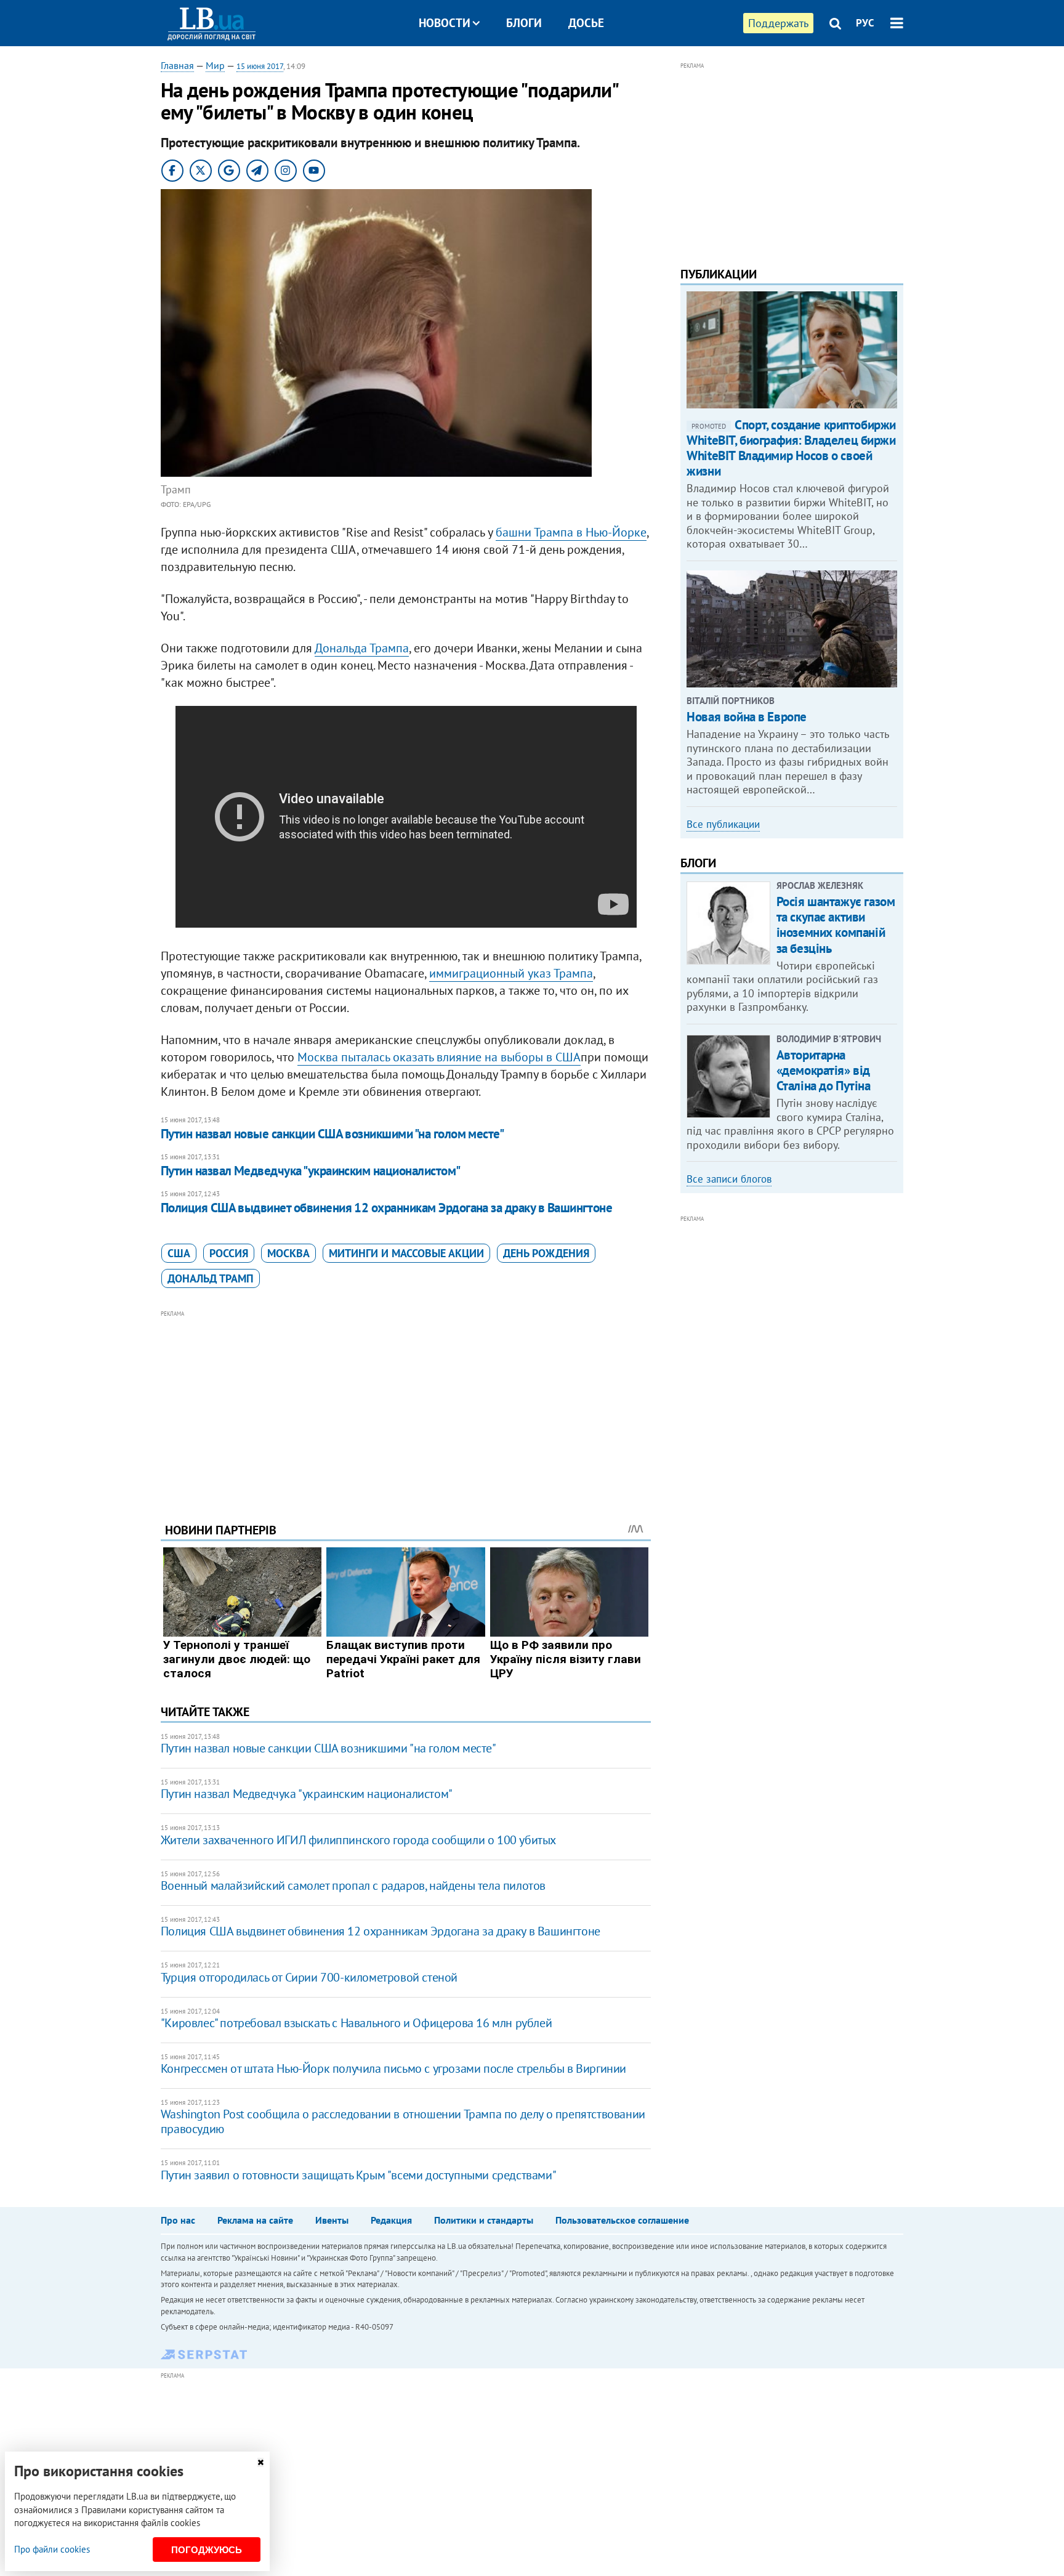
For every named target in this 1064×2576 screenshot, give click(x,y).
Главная (177, 65)
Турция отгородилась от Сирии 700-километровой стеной (309, 1977)
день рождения (546, 1253)
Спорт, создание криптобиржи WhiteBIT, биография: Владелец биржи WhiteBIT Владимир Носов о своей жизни (791, 448)
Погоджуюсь (207, 2550)
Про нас (178, 2220)
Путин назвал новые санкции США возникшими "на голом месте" (332, 1134)
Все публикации (723, 824)
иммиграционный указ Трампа (511, 973)
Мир (215, 65)
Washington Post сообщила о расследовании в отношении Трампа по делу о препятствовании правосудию (403, 2121)
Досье (586, 23)
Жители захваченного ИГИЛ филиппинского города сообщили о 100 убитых (358, 1840)
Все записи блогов (729, 1179)
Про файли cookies (52, 2549)
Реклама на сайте (255, 2220)
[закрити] (260, 2462)
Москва (288, 1253)
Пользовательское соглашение (622, 2220)
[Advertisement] (406, 1407)
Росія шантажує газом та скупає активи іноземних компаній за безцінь (836, 925)
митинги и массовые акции (406, 1253)
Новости (445, 23)
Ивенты (332, 2220)
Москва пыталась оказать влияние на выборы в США (439, 1057)
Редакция (391, 2220)
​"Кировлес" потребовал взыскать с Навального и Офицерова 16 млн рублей (356, 2023)
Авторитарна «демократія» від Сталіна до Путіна (824, 1070)
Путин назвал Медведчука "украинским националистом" (311, 1171)
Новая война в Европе (747, 717)
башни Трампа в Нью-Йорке (571, 532)
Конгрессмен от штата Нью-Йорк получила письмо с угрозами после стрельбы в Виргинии (393, 2068)
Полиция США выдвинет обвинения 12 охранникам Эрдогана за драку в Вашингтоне (387, 1208)
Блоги (524, 23)
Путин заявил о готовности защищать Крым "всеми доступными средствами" (358, 2175)
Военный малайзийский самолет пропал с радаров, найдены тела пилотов (353, 1885)
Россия (229, 1253)
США (179, 1253)
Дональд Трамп (211, 1278)
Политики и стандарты (484, 2220)
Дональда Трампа (362, 648)
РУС (865, 23)
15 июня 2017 (260, 66)
